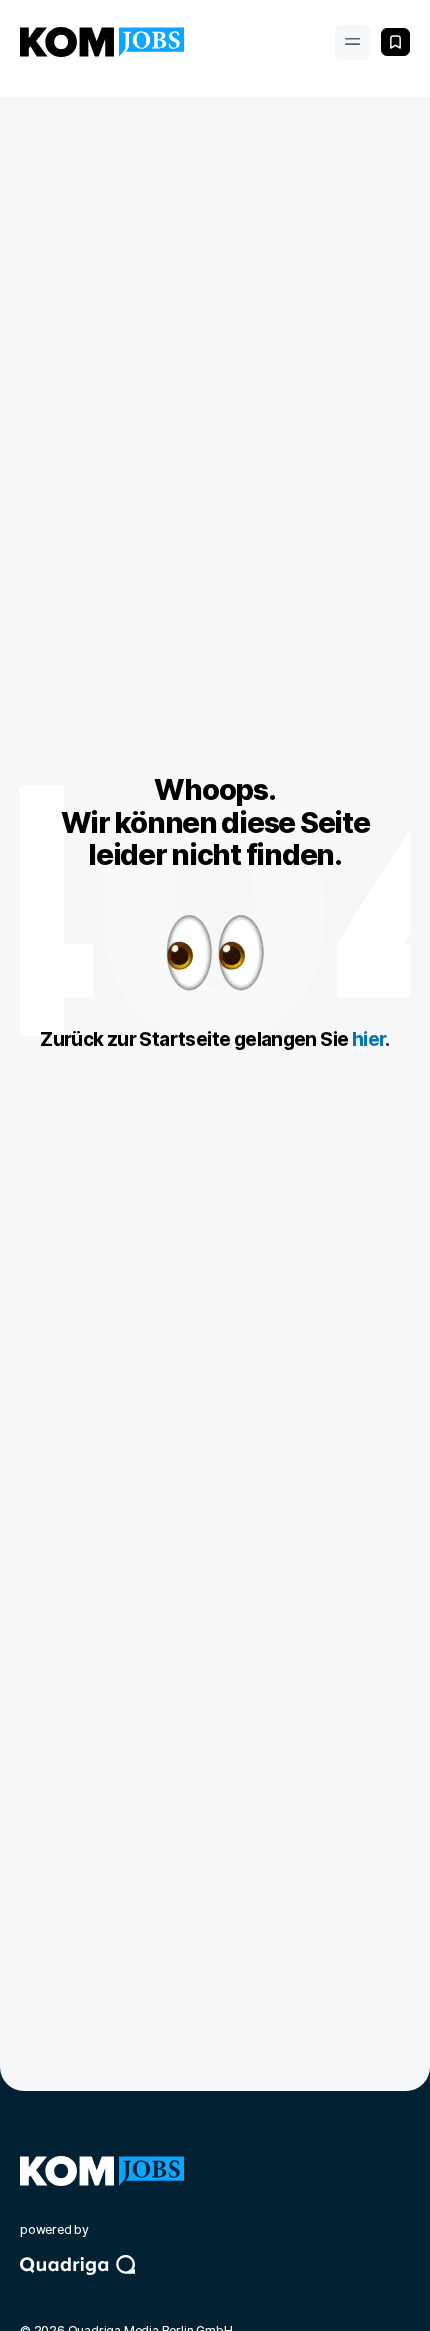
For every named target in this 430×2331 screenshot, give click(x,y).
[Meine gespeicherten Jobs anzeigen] (395, 42)
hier (369, 1039)
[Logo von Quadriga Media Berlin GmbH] (215, 2283)
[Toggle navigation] (352, 42)
